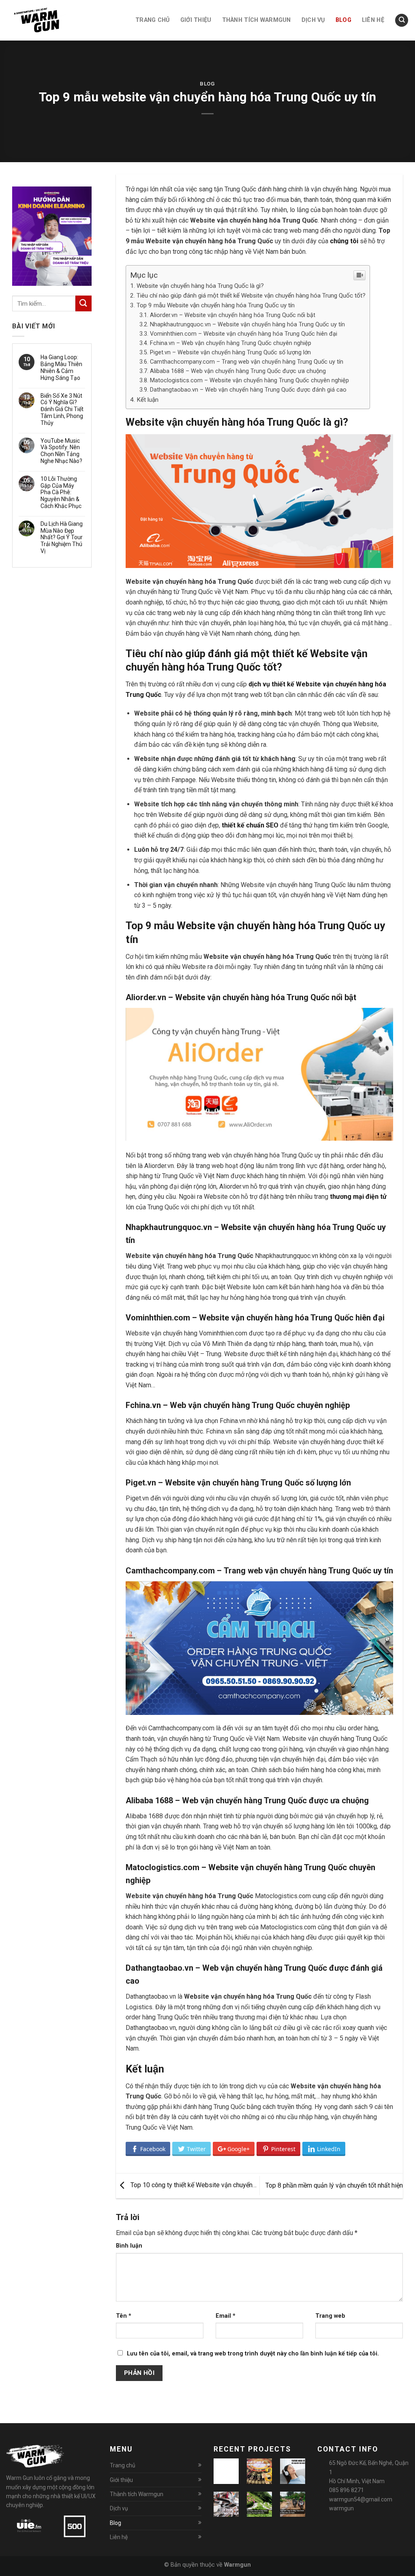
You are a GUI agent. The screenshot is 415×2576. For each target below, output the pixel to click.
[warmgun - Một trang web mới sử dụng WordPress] (47, 20)
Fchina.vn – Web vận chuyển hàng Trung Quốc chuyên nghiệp (231, 343)
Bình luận (129, 2246)
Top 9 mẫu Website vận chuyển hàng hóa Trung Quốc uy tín (216, 305)
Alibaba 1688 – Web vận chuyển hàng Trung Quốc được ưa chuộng (238, 371)
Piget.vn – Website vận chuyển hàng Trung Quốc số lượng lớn (230, 353)
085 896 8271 (347, 2490)
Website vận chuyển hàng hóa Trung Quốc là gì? (200, 286)
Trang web (330, 2316)
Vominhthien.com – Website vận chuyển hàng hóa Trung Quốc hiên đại (244, 334)
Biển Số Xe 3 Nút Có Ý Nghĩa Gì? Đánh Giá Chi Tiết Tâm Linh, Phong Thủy (62, 409)
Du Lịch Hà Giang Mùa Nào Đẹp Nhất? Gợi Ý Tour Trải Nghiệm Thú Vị (62, 537)
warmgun (341, 2508)
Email (226, 2316)
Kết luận (148, 400)
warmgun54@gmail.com (361, 2499)
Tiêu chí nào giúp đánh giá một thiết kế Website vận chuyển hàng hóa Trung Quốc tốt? (251, 296)
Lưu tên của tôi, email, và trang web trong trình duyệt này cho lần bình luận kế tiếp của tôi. (253, 2354)
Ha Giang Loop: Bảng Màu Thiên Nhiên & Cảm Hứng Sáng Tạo (61, 367)
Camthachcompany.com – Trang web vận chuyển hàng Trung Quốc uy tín (247, 362)
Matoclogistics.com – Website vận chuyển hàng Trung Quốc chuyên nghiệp (249, 380)
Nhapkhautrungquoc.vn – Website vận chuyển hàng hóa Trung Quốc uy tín (247, 325)
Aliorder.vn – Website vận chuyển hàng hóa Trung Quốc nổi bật (233, 315)
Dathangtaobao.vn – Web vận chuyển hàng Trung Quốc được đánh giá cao (248, 390)
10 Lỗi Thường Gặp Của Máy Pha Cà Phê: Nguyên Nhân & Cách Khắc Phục (61, 492)
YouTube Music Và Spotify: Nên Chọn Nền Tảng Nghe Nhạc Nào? (61, 451)
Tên (124, 2316)
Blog (207, 84)
